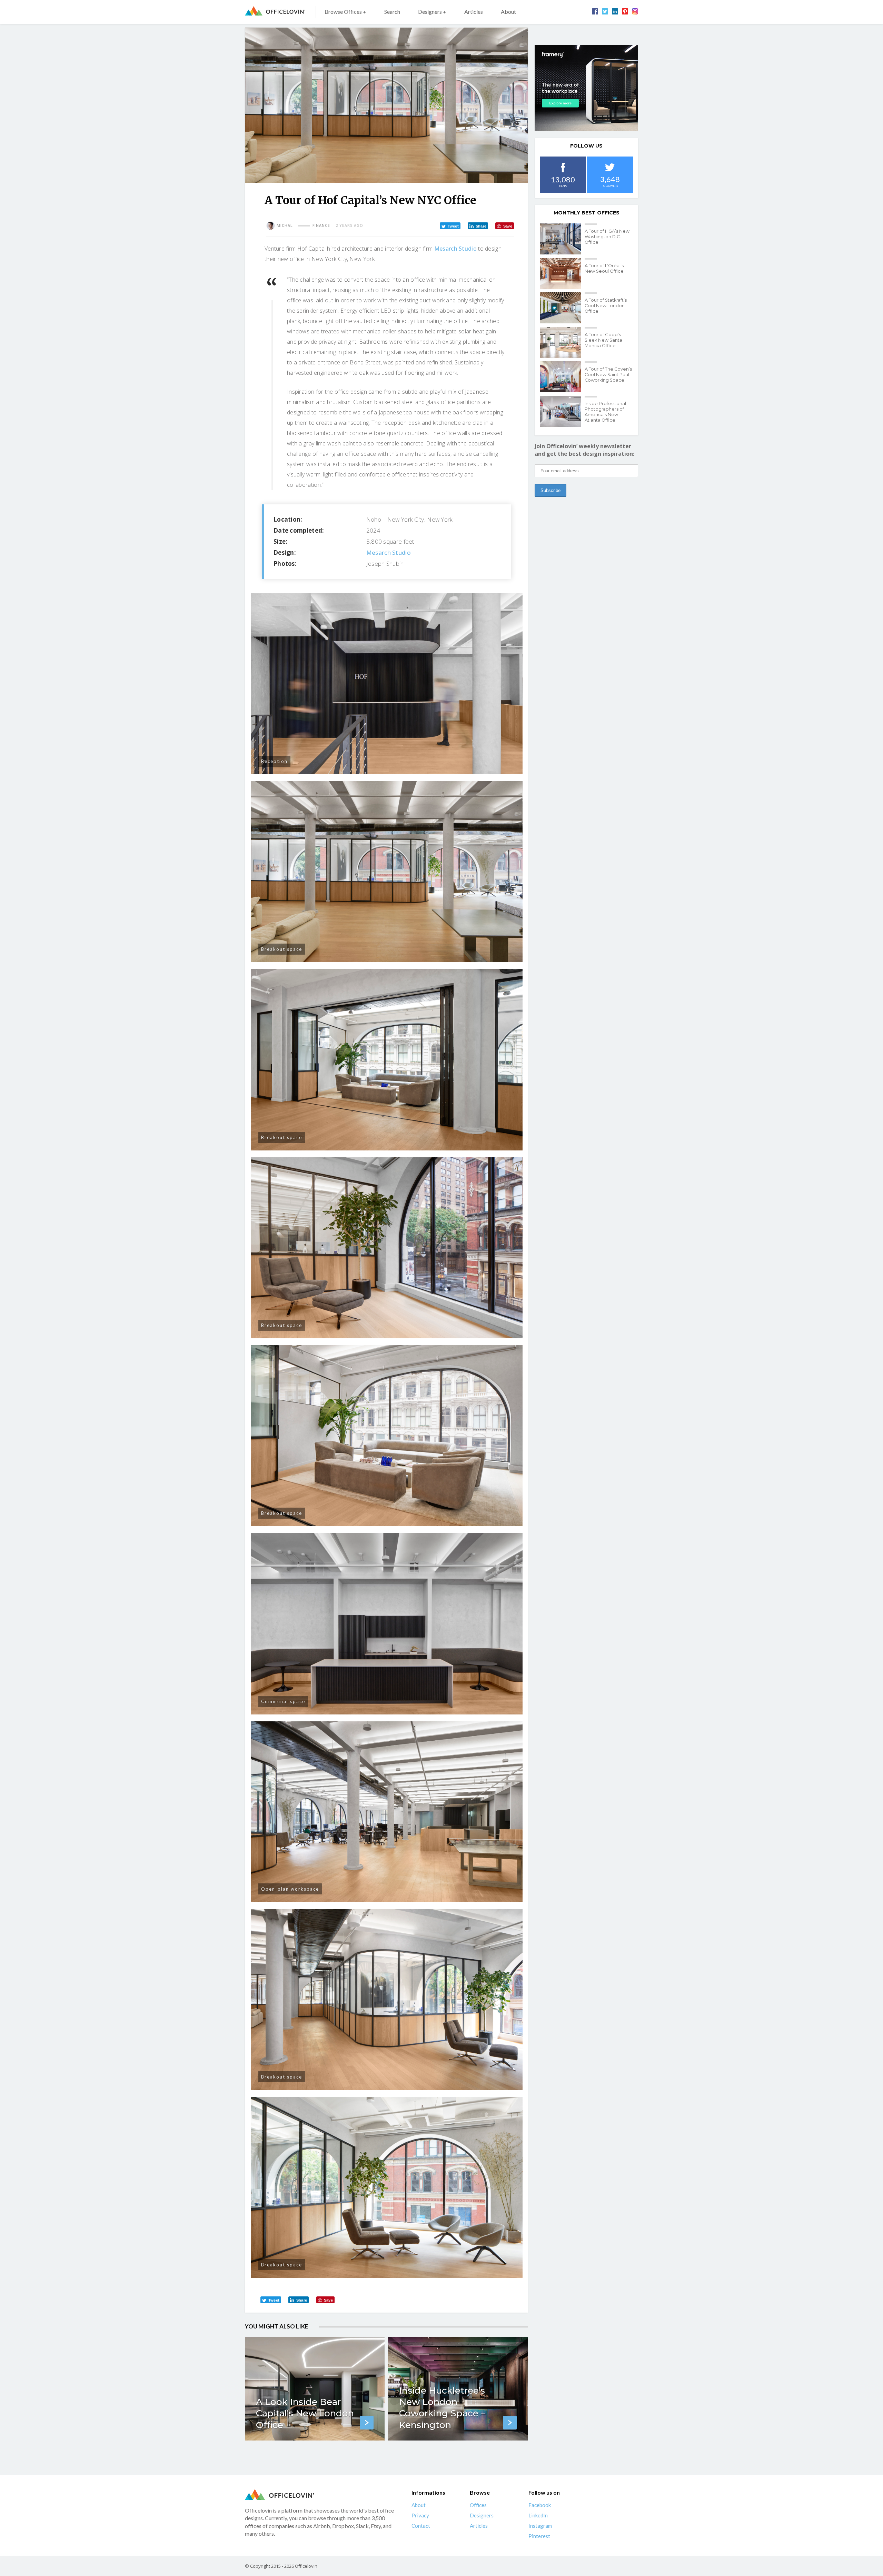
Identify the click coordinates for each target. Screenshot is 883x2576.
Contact (421, 2526)
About (508, 12)
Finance (321, 225)
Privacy (420, 2515)
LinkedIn (538, 2515)
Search (392, 12)
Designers (482, 2515)
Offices (478, 2505)
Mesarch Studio (455, 249)
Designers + (432, 12)
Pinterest (539, 2536)
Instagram (540, 2526)
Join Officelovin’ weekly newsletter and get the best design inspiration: (584, 450)
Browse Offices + (345, 12)
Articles (474, 12)
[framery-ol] (586, 88)
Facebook (540, 2505)
